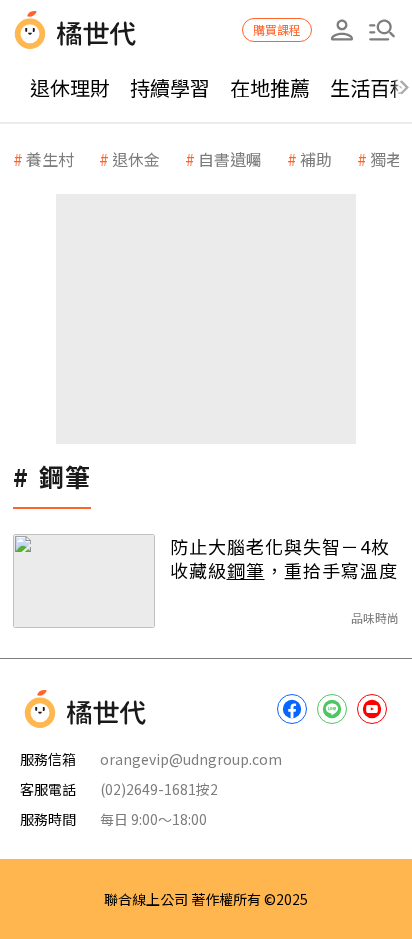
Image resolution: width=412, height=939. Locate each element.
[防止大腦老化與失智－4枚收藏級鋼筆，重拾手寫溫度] (84, 581)
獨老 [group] (386, 159)
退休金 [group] (136, 159)
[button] (382, 30)
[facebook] (292, 709)
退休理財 (70, 87)
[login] (342, 30)
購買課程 (277, 29)
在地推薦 (270, 87)
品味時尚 (375, 617)
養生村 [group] (50, 159)
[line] (332, 709)
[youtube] (372, 709)
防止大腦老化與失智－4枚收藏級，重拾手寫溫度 (284, 558)
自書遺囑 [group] (230, 159)
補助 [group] (316, 159)
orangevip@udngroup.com (191, 759)
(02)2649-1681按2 (159, 789)
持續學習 (170, 87)
